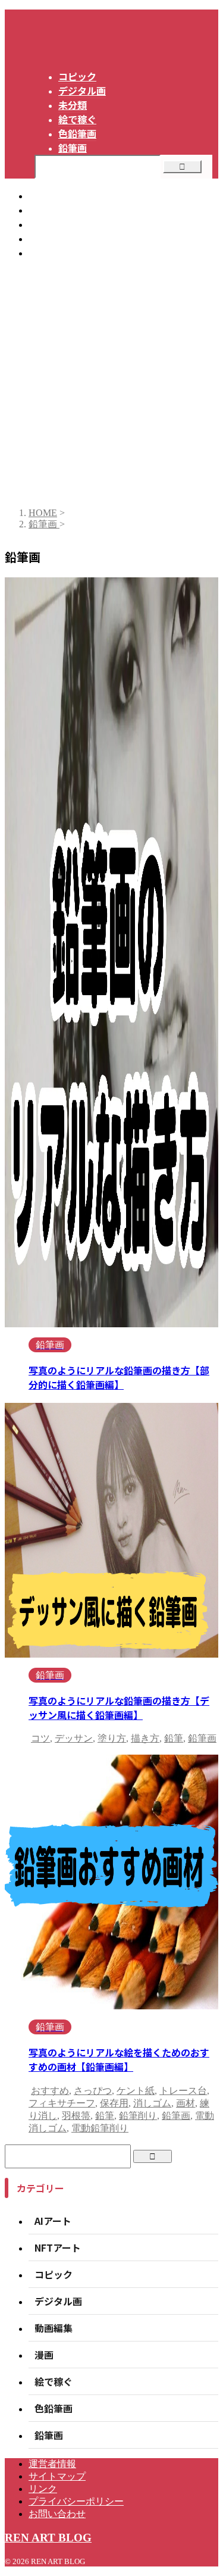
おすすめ (50, 2091)
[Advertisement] (111, 381)
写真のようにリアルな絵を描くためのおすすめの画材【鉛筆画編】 (119, 2059)
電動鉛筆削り (100, 2128)
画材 (186, 2103)
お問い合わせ (57, 252)
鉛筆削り (138, 2116)
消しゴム (152, 2103)
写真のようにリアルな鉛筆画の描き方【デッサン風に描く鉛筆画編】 (119, 1708)
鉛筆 (174, 1738)
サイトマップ (57, 210)
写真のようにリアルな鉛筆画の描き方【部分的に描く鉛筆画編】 (119, 1377)
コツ (40, 1738)
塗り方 (112, 1738)
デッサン (74, 1738)
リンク (43, 224)
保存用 (114, 2103)
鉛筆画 (202, 1738)
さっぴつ (93, 2091)
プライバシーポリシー (76, 238)
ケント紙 (136, 2091)
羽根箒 (76, 2116)
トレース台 (183, 2091)
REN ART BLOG (48, 2538)
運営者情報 (52, 195)
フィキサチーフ (62, 2103)
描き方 (145, 1738)
